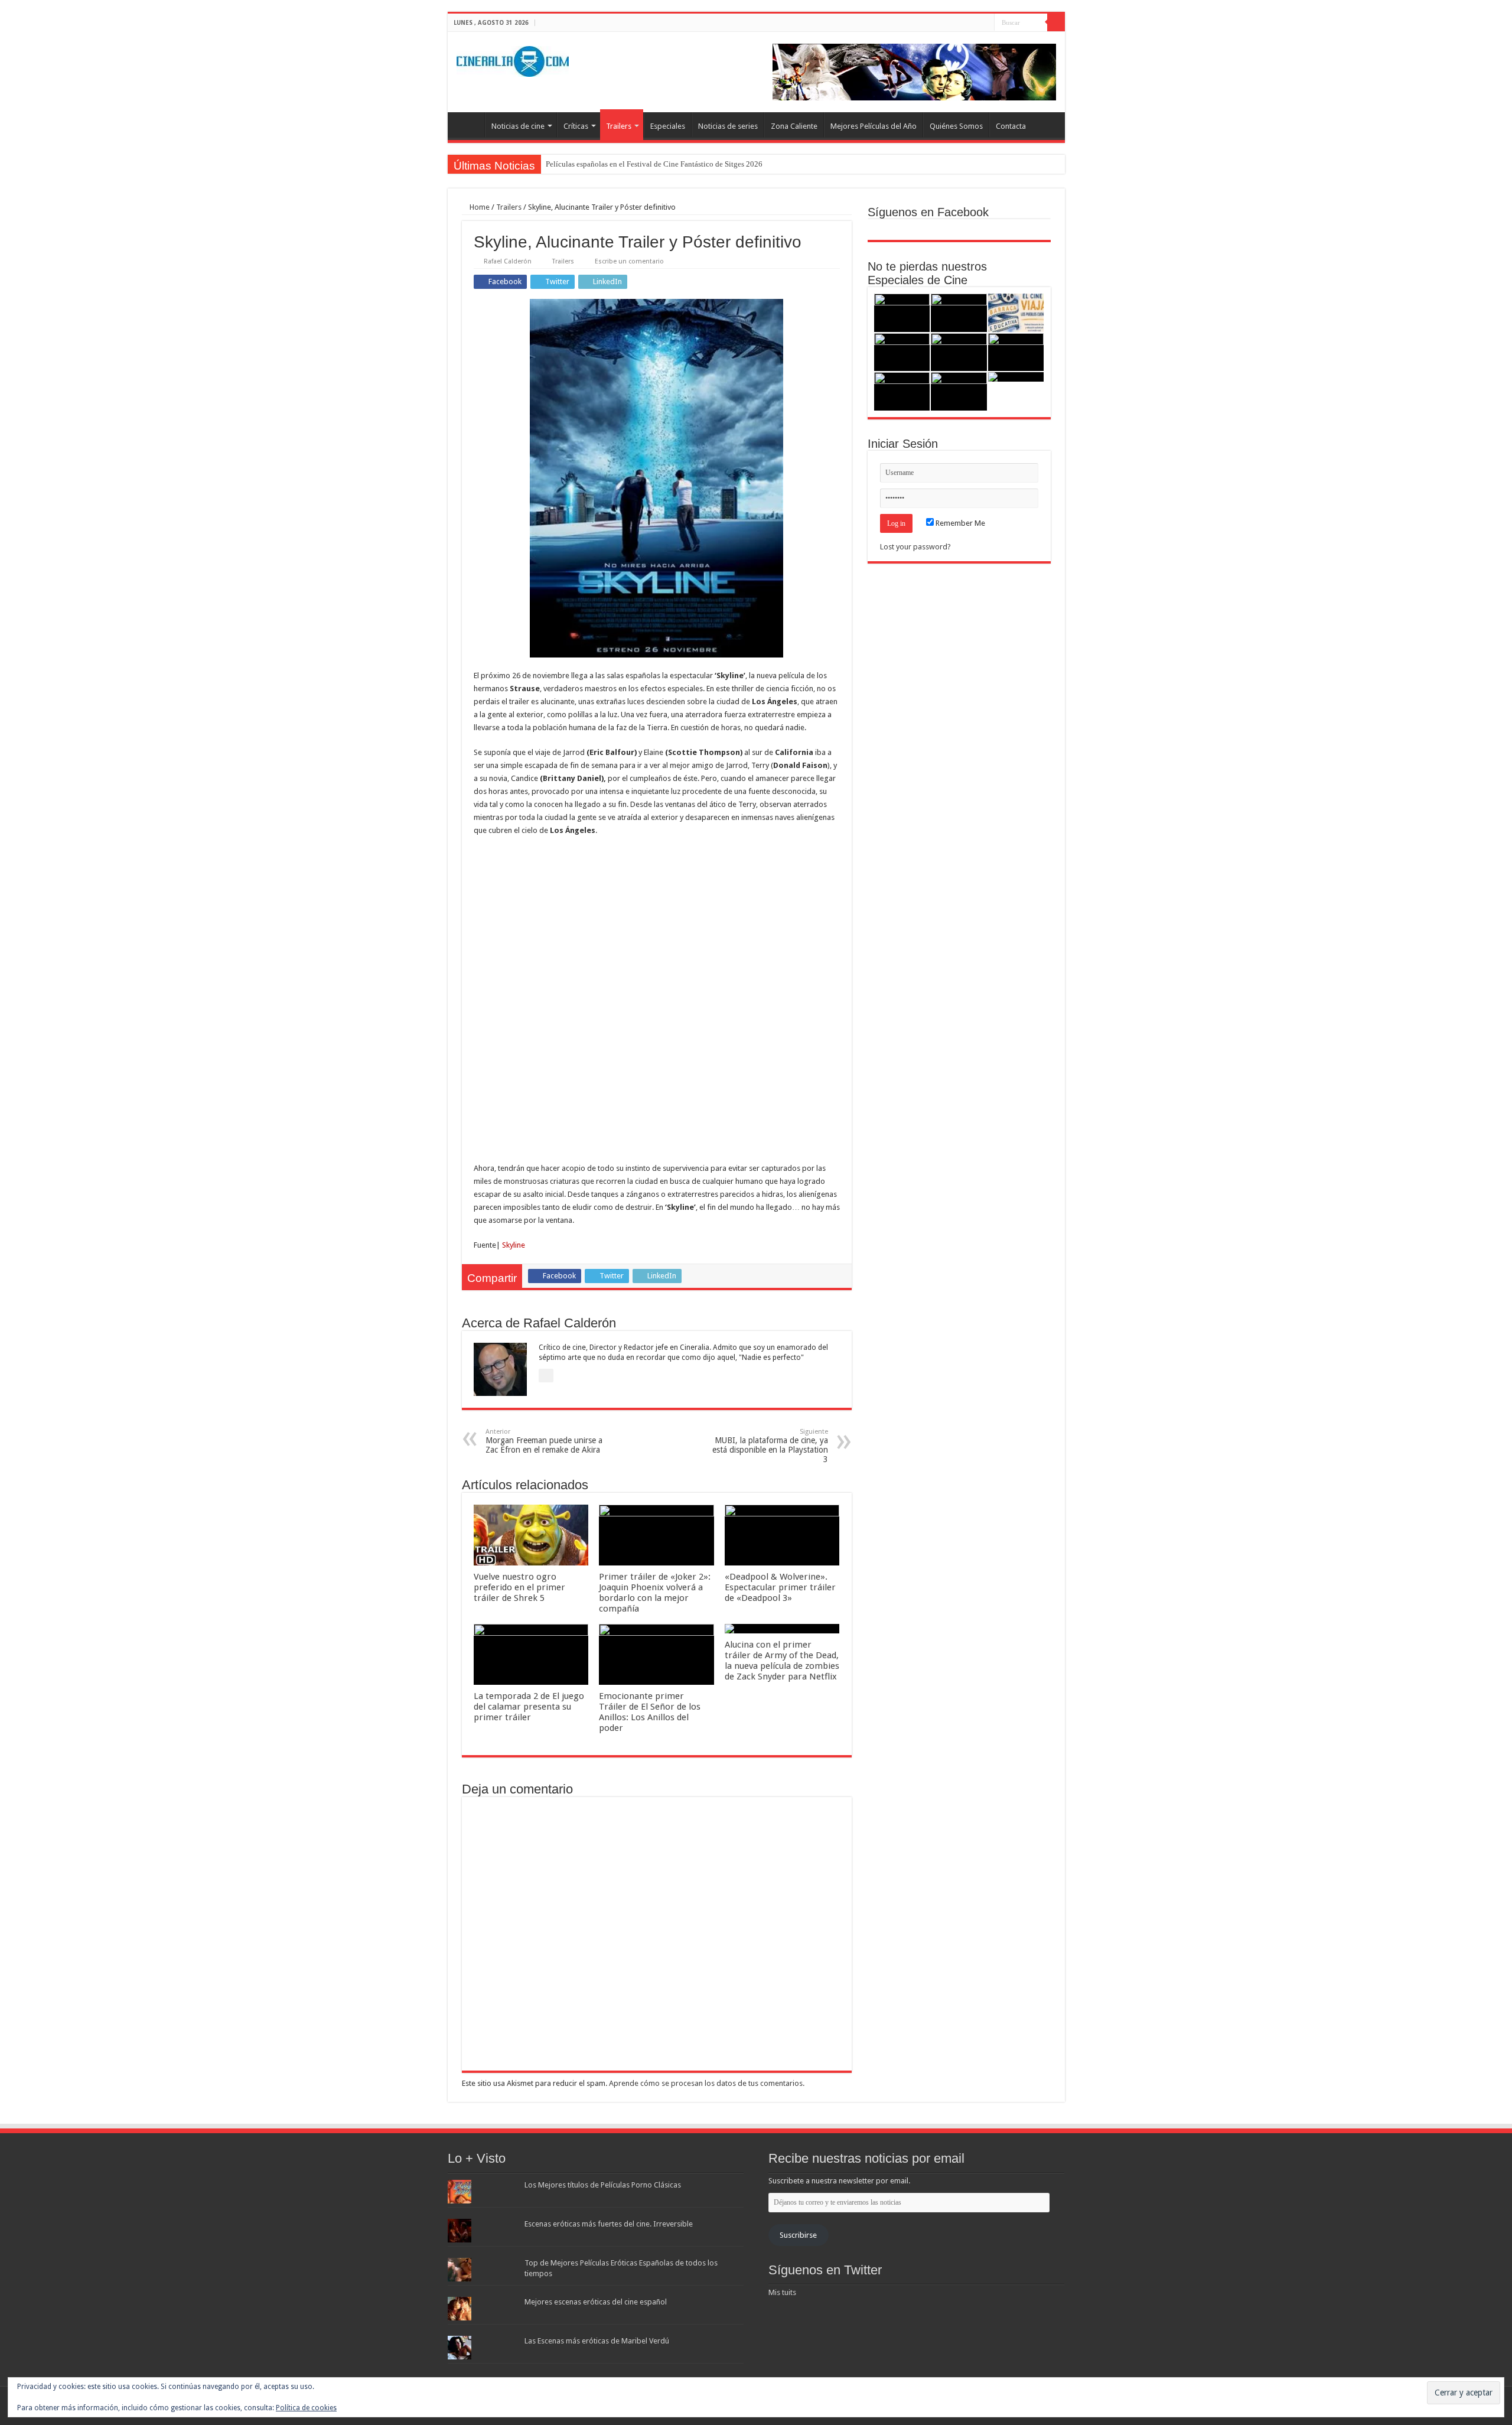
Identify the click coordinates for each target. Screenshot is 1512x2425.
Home (479, 207)
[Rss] (952, 23)
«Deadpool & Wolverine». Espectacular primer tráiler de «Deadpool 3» (780, 1587)
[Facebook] (963, 23)
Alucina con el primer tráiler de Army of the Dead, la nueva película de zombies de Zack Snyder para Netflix (782, 1661)
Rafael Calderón (508, 261)
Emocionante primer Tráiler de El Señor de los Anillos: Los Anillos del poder (650, 1712)
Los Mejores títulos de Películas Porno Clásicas (603, 2185)
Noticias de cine (518, 126)
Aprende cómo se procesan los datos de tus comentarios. (707, 2083)
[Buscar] (1056, 22)
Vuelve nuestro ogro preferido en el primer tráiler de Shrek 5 (519, 1587)
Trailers (619, 126)
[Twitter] (974, 23)
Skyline (514, 1245)
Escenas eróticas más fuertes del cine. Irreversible (609, 2224)
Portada (469, 125)
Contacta (1011, 126)
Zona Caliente (794, 126)
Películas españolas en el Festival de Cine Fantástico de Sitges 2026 (654, 164)
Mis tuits (782, 2292)
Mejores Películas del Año (874, 126)
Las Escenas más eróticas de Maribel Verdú (597, 2341)
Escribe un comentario (629, 261)
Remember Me (959, 523)
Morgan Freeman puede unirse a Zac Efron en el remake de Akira (544, 1441)
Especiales (668, 126)
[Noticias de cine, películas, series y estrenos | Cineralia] (513, 59)
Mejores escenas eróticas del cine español (596, 2302)
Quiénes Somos (956, 126)
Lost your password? (915, 547)
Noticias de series (728, 126)
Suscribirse (798, 2235)
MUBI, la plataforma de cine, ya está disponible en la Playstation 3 (770, 1446)
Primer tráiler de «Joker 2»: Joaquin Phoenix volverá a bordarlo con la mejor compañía (655, 1593)
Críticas (576, 126)
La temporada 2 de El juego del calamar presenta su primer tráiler (529, 1707)
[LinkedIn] (985, 23)
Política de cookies (306, 2408)
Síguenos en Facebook (928, 212)
